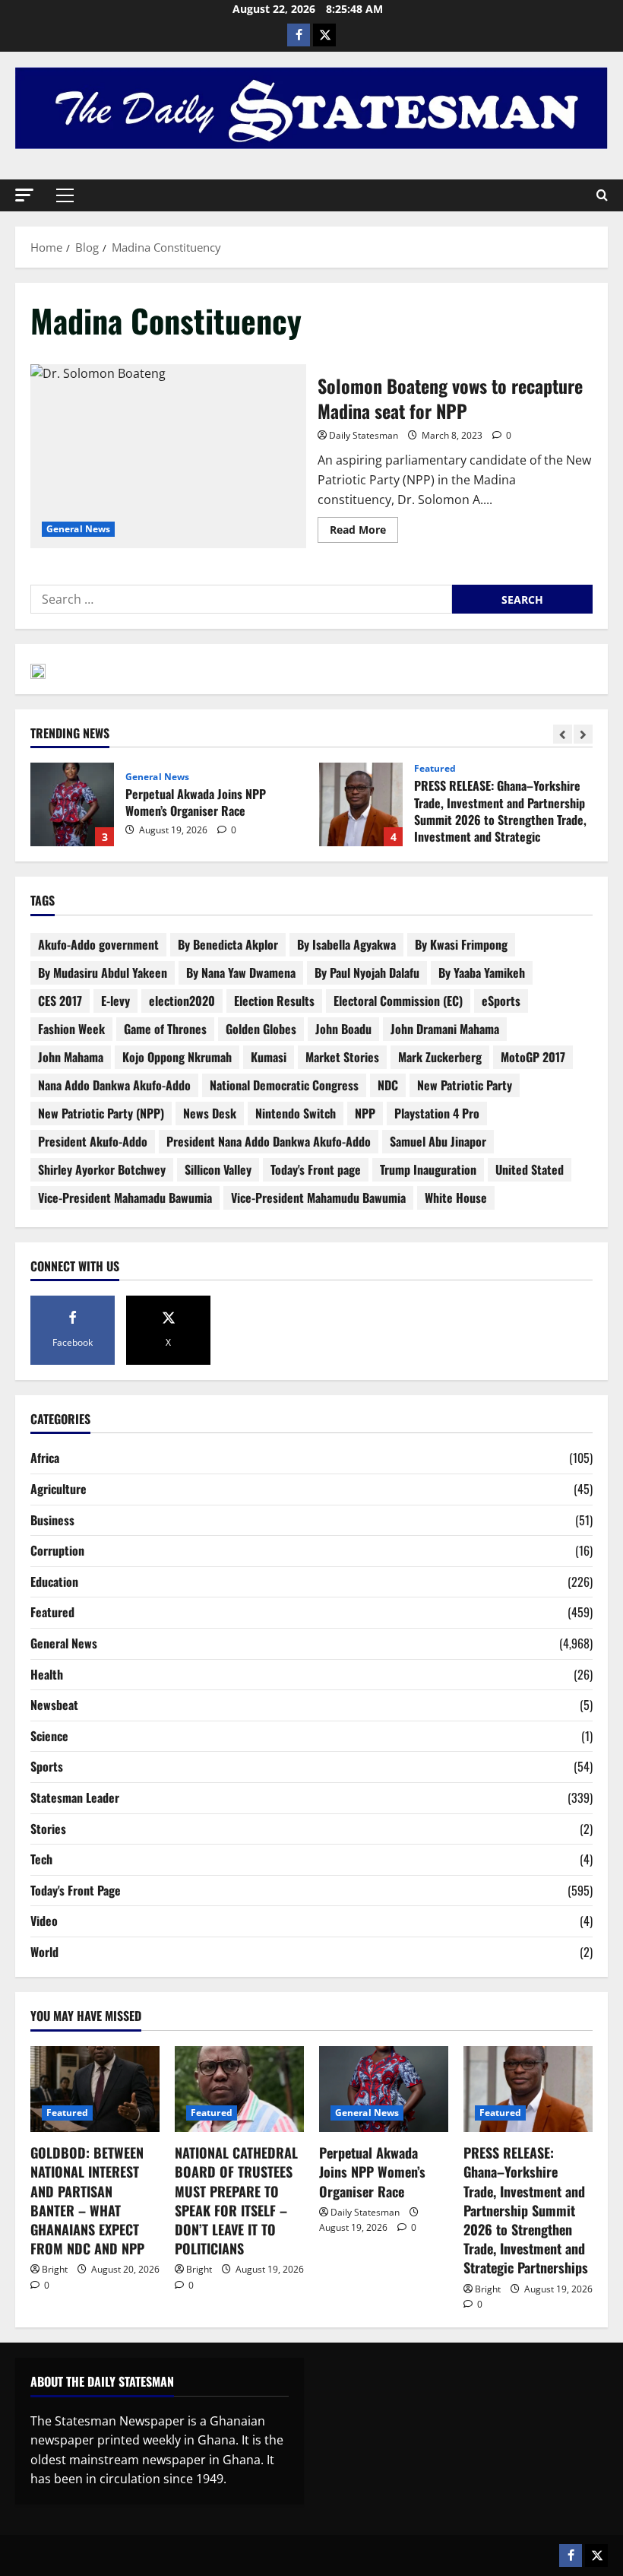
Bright (55, 2269)
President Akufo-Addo (93, 1141)
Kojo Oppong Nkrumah (177, 1057)
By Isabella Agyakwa (346, 944)
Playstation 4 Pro (437, 1113)
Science (49, 1736)
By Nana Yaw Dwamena (241, 972)
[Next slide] (583, 734)
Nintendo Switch (296, 1113)
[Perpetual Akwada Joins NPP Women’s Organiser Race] (384, 2089)
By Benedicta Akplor (228, 944)
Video (44, 1921)
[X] (324, 35)
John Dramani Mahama (445, 1029)
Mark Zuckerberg (440, 1057)
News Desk (210, 1113)
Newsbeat (54, 1705)
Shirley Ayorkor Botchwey (102, 1169)
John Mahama (71, 1057)
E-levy (115, 1001)
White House (456, 1198)
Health (47, 1674)
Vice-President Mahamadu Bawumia (125, 1198)
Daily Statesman (364, 435)
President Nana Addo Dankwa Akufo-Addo (269, 1141)
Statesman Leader (75, 1797)
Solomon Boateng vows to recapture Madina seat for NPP (168, 456)
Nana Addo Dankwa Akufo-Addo (114, 1085)
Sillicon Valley (218, 1169)
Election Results (274, 1001)
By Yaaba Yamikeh (482, 972)
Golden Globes (261, 1029)
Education (54, 1581)
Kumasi (269, 1057)
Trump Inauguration (428, 1169)
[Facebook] (299, 35)
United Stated (530, 1169)
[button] (24, 195)
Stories (48, 1829)
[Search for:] (241, 599)
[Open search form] (602, 195)
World (44, 1952)
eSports (501, 1001)
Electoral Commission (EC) (398, 1001)
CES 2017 (60, 1001)
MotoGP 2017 (533, 1057)
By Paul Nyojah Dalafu (367, 972)
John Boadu (343, 1029)
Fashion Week (71, 1029)
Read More (364, 527)
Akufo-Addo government (98, 944)
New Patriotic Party (465, 1085)
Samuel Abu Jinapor (438, 1141)
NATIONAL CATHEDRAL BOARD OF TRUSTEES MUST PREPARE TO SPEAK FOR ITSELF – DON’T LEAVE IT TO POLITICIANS (236, 2200)
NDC (388, 1085)
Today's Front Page (76, 1890)
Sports (47, 1766)
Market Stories (342, 1057)
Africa (45, 1458)
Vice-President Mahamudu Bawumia (318, 1198)
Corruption (57, 1550)
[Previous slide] (563, 734)
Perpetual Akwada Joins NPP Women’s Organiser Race (72, 804)
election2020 (182, 1001)
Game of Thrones (165, 1029)
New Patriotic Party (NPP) (101, 1113)
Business (52, 1520)
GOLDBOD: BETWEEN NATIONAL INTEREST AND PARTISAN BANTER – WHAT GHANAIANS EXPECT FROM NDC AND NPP (87, 2200)
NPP (365, 1113)
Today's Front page (316, 1169)
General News (78, 529)
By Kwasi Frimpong (461, 944)
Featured (435, 769)
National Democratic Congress (284, 1085)
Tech (41, 1859)
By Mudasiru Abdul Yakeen (103, 972)
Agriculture (59, 1489)
